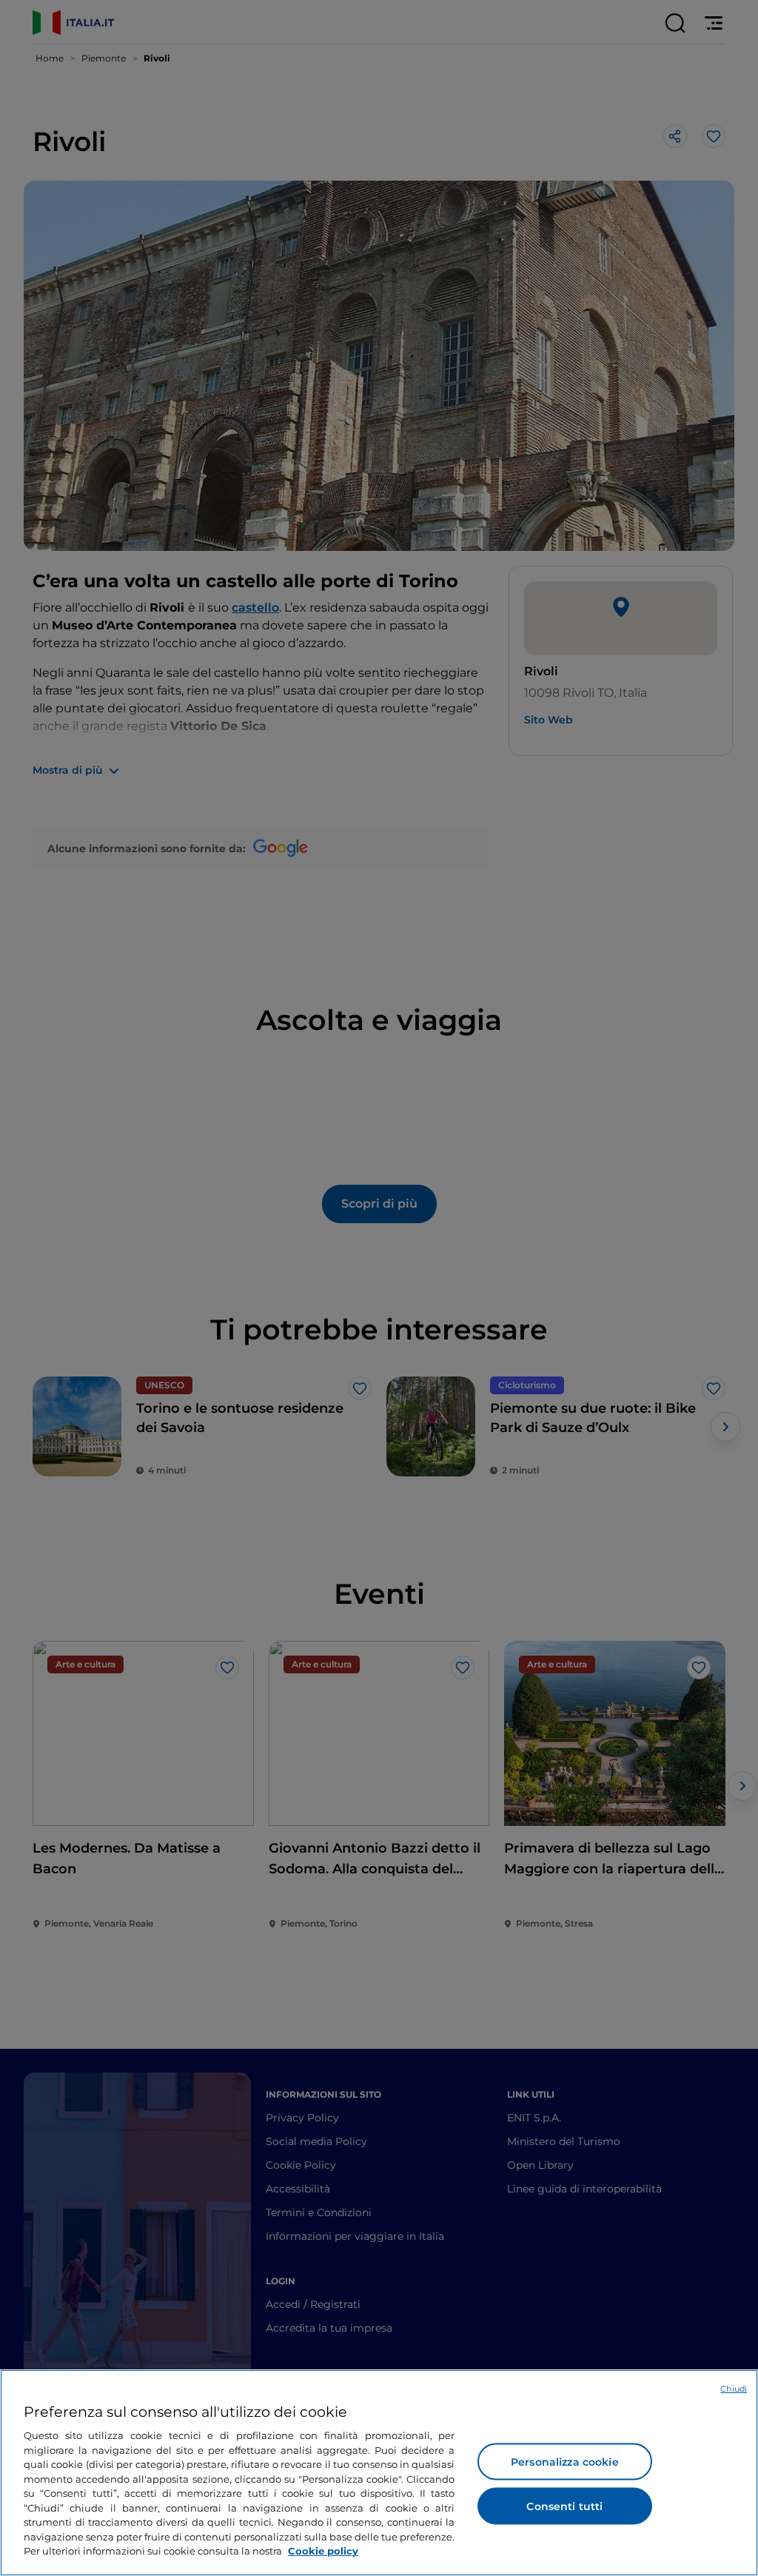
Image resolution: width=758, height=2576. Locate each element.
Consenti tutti (564, 2506)
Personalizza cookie (565, 2462)
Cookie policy (323, 2551)
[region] (379, 2473)
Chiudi (734, 2389)
